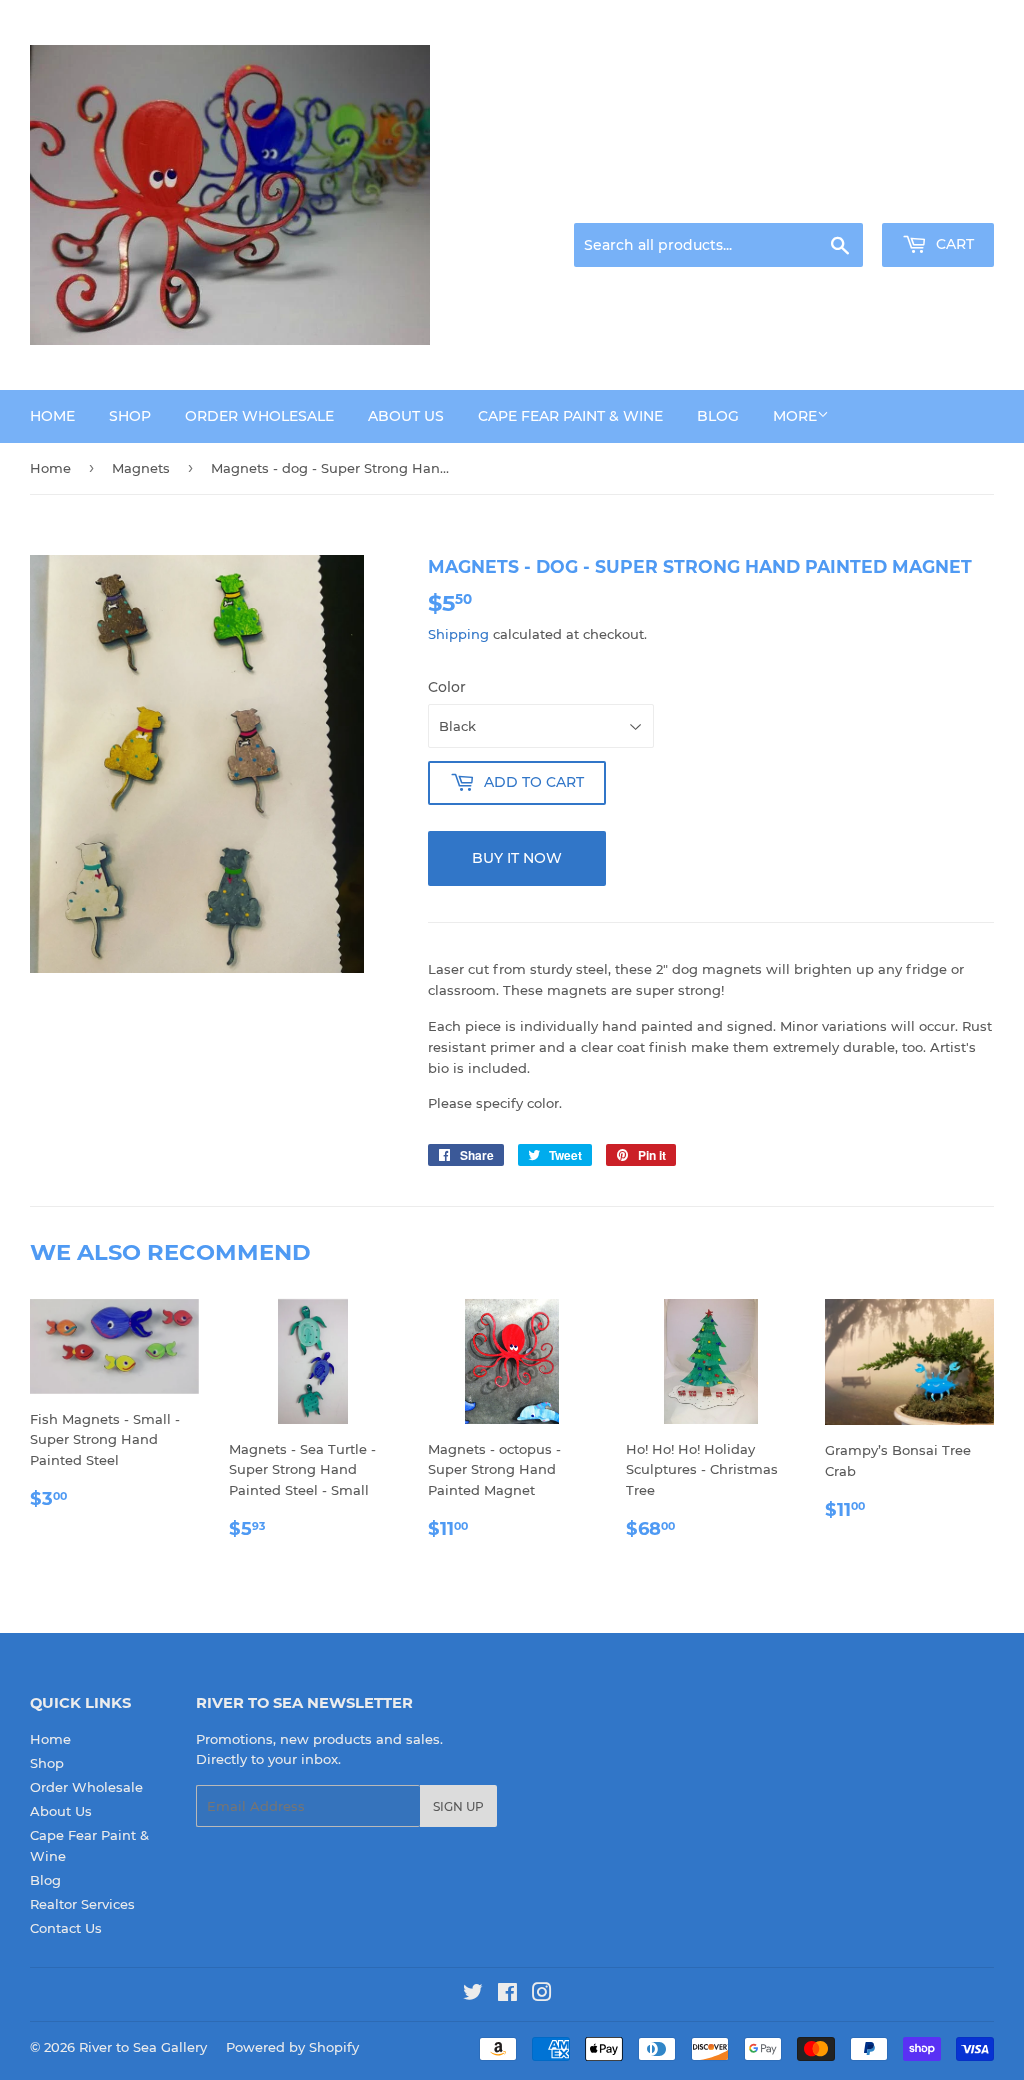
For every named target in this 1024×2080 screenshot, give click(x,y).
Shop (130, 416)
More (795, 416)
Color (447, 687)
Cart (953, 244)
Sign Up (458, 1806)
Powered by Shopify (292, 2047)
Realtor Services (82, 1904)
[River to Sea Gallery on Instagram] (542, 1995)
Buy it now (517, 858)
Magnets (141, 468)
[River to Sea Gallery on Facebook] (507, 1995)
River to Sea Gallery (143, 2047)
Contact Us (66, 1928)
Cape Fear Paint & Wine (570, 416)
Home (52, 416)
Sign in (836, 199)
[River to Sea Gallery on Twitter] (473, 1995)
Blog (718, 416)
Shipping (458, 634)
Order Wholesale (259, 416)
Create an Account (939, 199)
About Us (406, 416)
